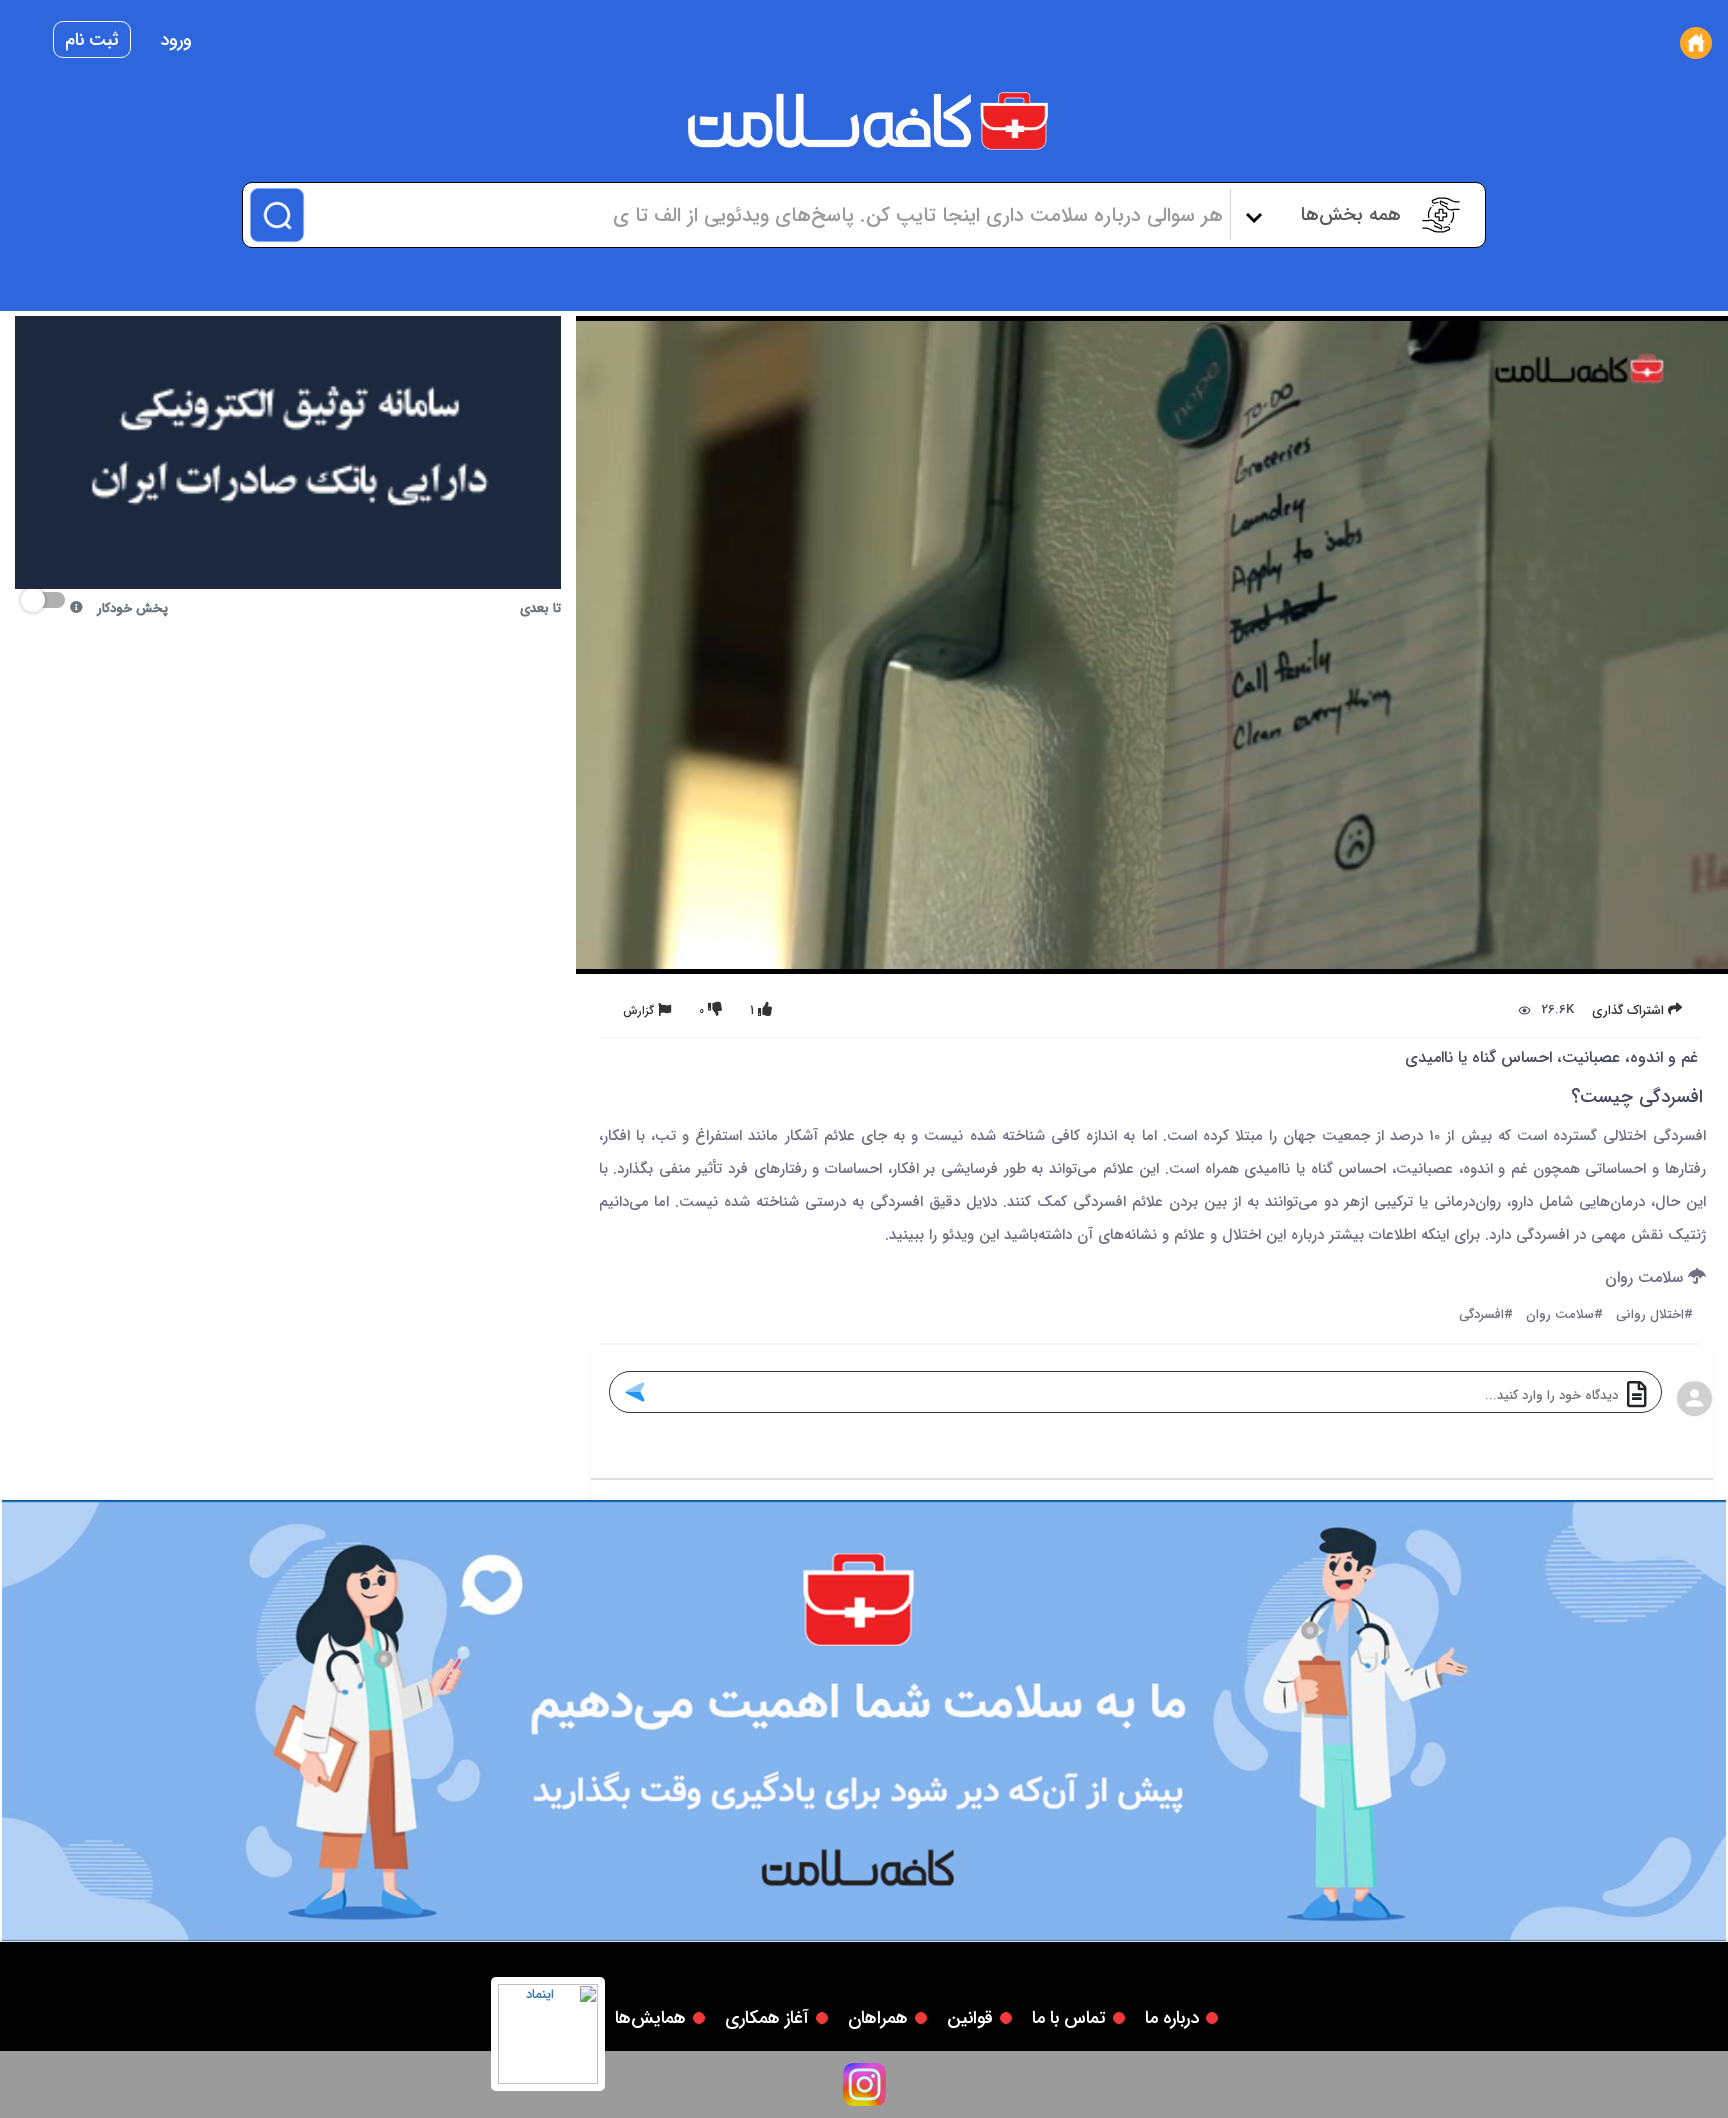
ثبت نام (92, 40)
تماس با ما (1069, 2018)
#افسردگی (1486, 1315)
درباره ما (1172, 2018)
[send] (633, 1392)
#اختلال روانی (1654, 1315)
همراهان (878, 2018)
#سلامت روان (1564, 1315)
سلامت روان (1646, 1278)
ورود (176, 40)
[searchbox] (764, 215)
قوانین (970, 2018)
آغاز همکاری (767, 2018)
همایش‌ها (650, 2018)
